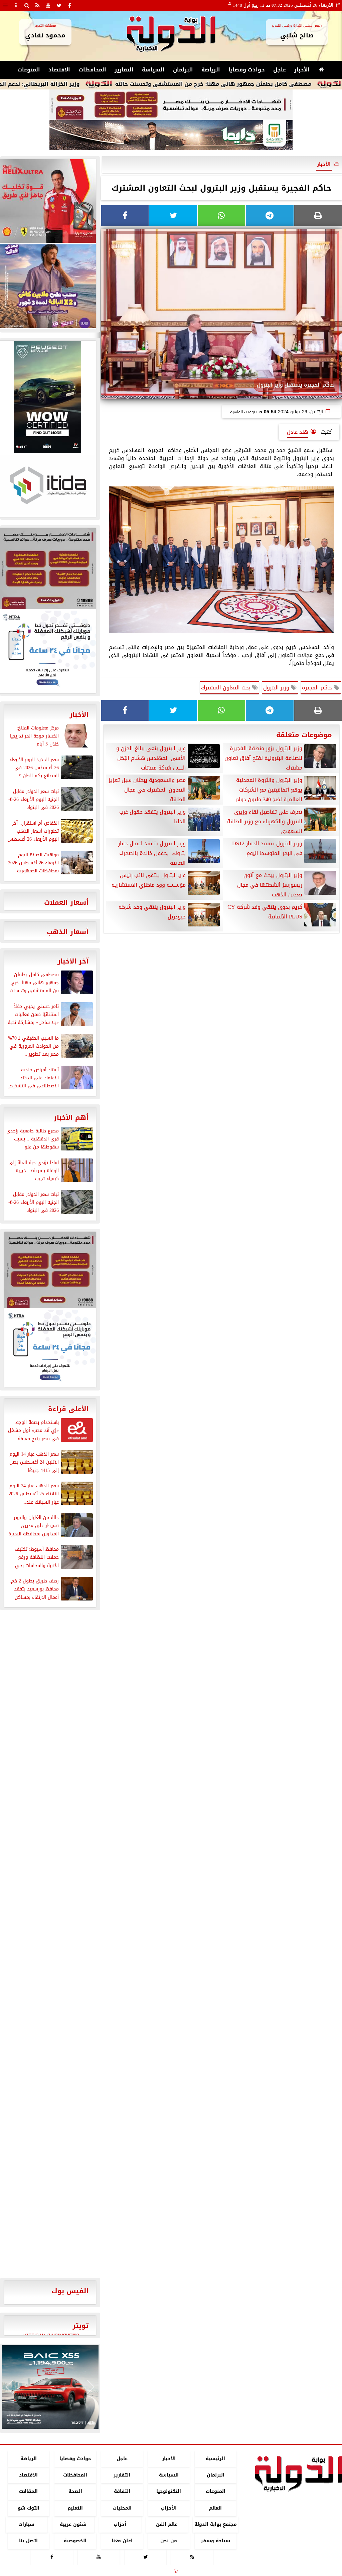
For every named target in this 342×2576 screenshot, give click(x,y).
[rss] (37, 5)
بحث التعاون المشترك (227, 688)
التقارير (124, 70)
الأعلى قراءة (68, 1409)
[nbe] (171, 136)
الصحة (75, 2492)
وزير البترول (277, 688)
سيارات (26, 2524)
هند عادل (297, 432)
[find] (27, 5)
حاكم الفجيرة (318, 688)
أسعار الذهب (68, 932)
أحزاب (120, 2524)
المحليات (122, 2508)
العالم (215, 2508)
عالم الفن (167, 2524)
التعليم (75, 2508)
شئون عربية (73, 2524)
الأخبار (302, 70)
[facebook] (69, 5)
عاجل (280, 70)
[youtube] (48, 5)
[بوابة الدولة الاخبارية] (50, 2387)
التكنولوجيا (169, 2492)
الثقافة (122, 2492)
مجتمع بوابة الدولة (216, 2524)
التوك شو (29, 2508)
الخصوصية (75, 2541)
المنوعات (29, 70)
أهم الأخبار (71, 1117)
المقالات (28, 2492)
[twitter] (59, 5)
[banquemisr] (171, 105)
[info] (16, 5)
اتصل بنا (28, 2541)
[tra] (50, 1348)
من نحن (169, 2541)
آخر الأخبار (73, 961)
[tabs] (5, 5)
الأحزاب (169, 2508)
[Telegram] (270, 216)
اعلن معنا (122, 2541)
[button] (10, 2387)
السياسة (153, 70)
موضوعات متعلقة (304, 735)
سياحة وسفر (215, 2541)
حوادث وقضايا (247, 70)
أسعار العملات (66, 902)
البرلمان (183, 70)
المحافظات (92, 70)
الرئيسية (215, 2459)
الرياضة (211, 70)
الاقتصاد (59, 70)
